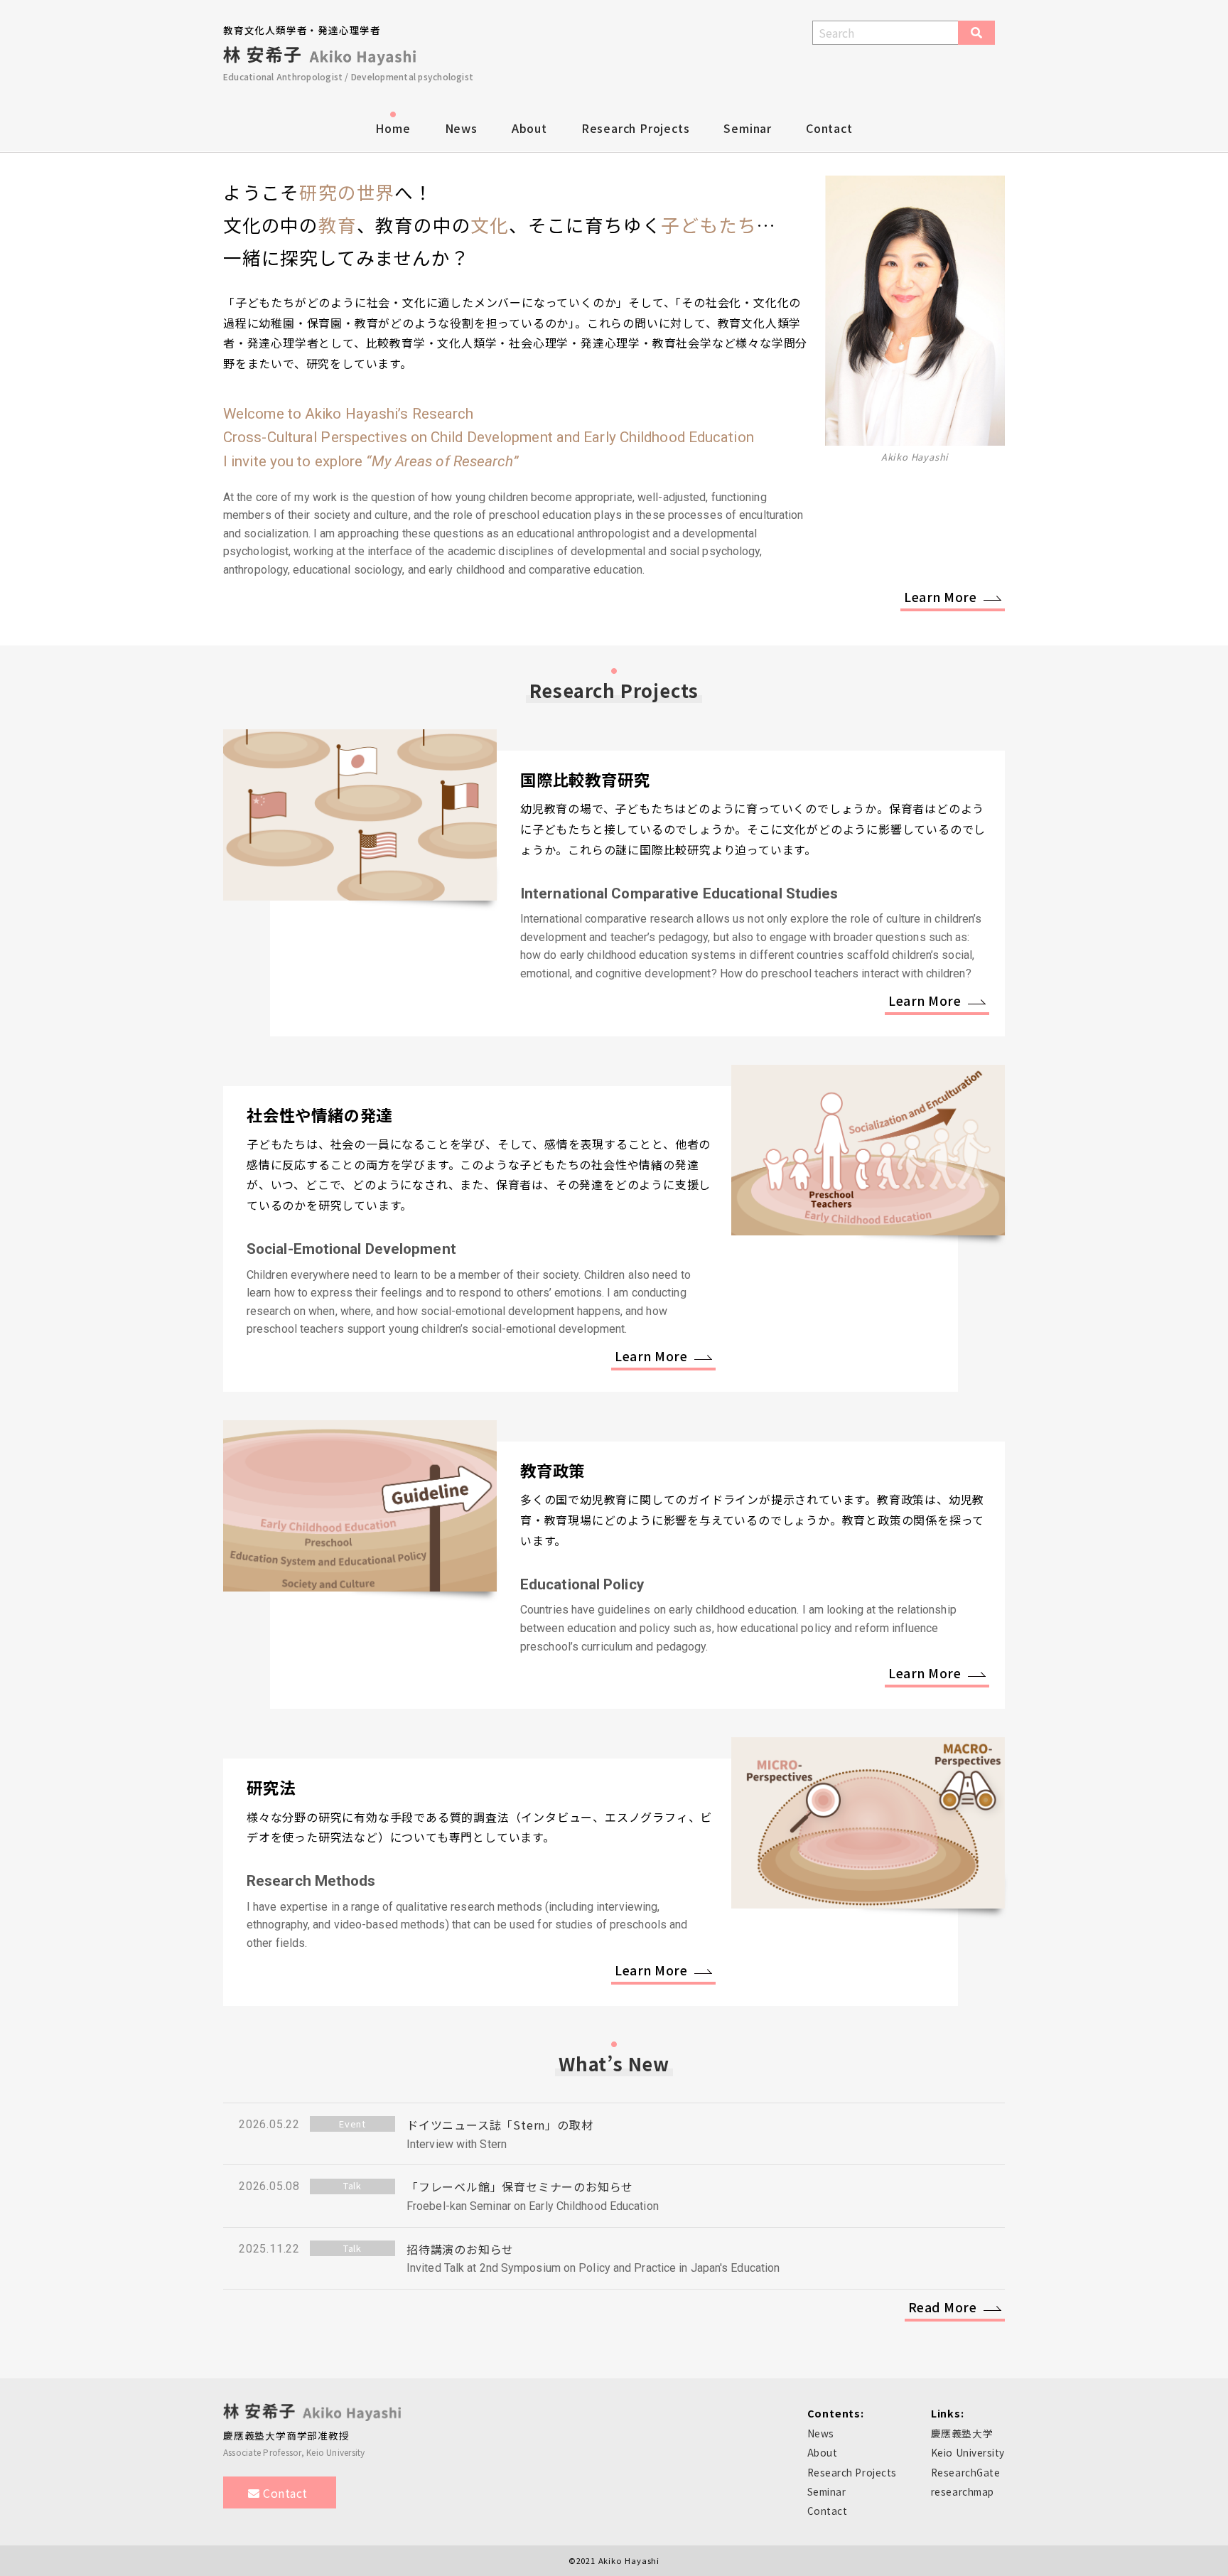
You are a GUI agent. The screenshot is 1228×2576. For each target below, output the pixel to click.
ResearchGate (966, 2472)
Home (393, 128)
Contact (829, 128)
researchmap (963, 2491)
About (529, 128)
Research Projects (636, 128)
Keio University (968, 2452)
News (461, 128)
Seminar (748, 128)
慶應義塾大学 (962, 2433)
